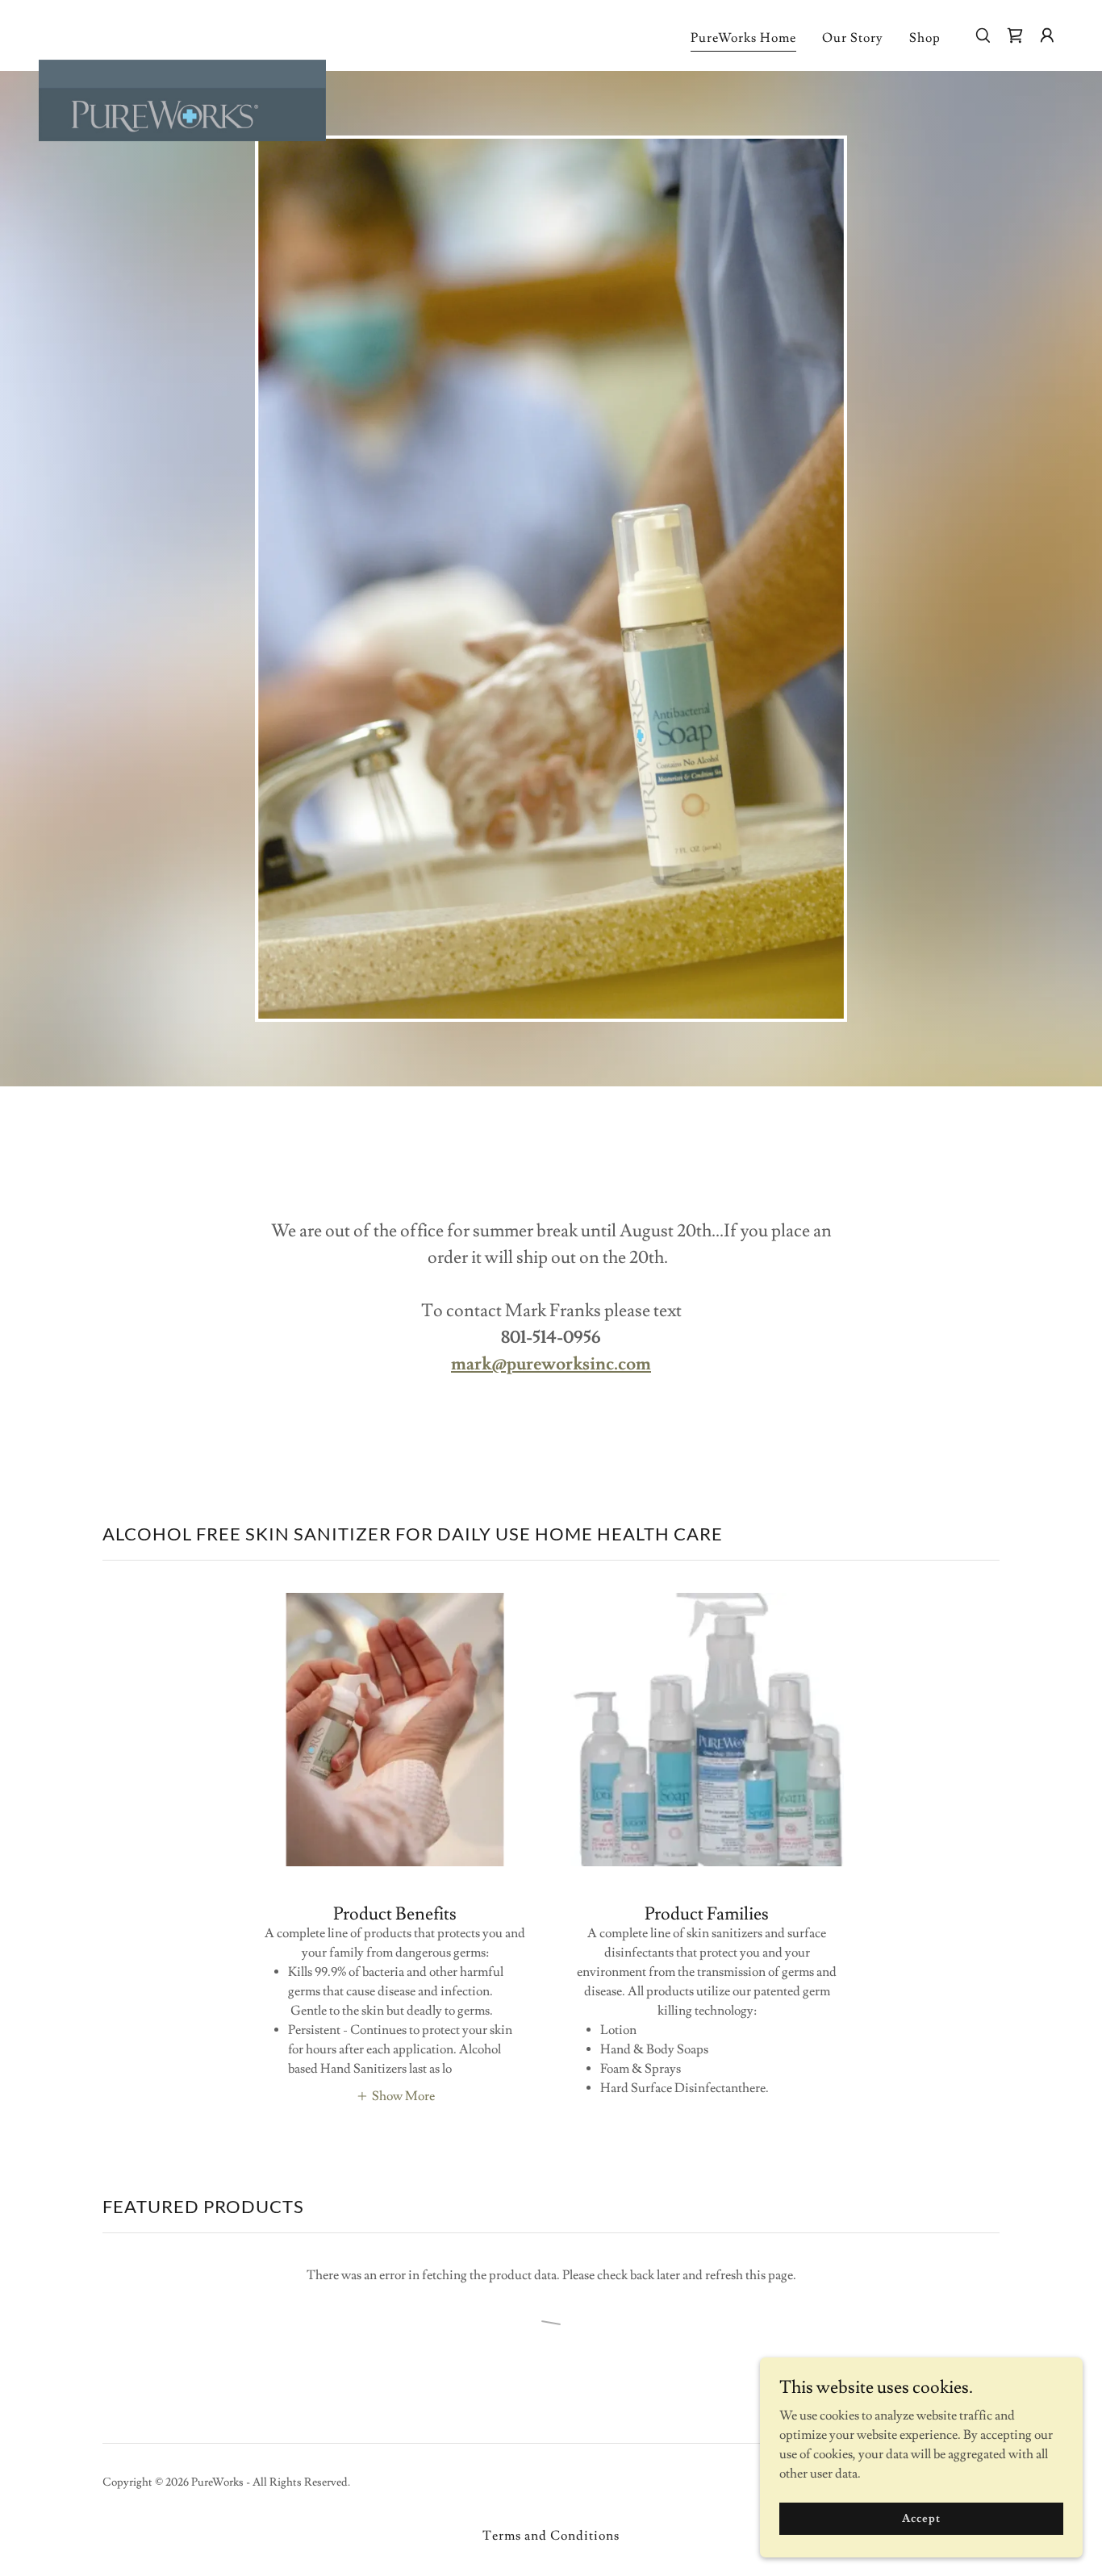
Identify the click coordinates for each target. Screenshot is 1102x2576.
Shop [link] (925, 38)
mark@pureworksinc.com (551, 1364)
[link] (182, 32)
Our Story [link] (853, 38)
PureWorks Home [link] (743, 38)
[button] (1015, 35)
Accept (921, 2518)
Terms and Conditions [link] (551, 2536)
